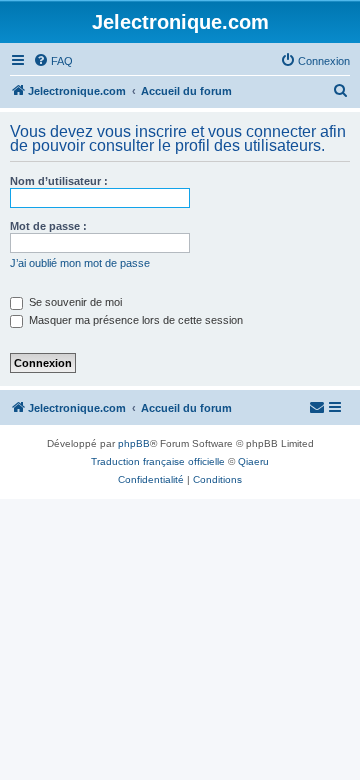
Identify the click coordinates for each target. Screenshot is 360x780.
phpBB (134, 443)
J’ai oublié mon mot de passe (80, 263)
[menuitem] (53, 61)
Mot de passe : (48, 226)
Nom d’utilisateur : (59, 181)
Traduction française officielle (158, 461)
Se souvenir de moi (74, 302)
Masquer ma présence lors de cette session (134, 320)
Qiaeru (253, 461)
